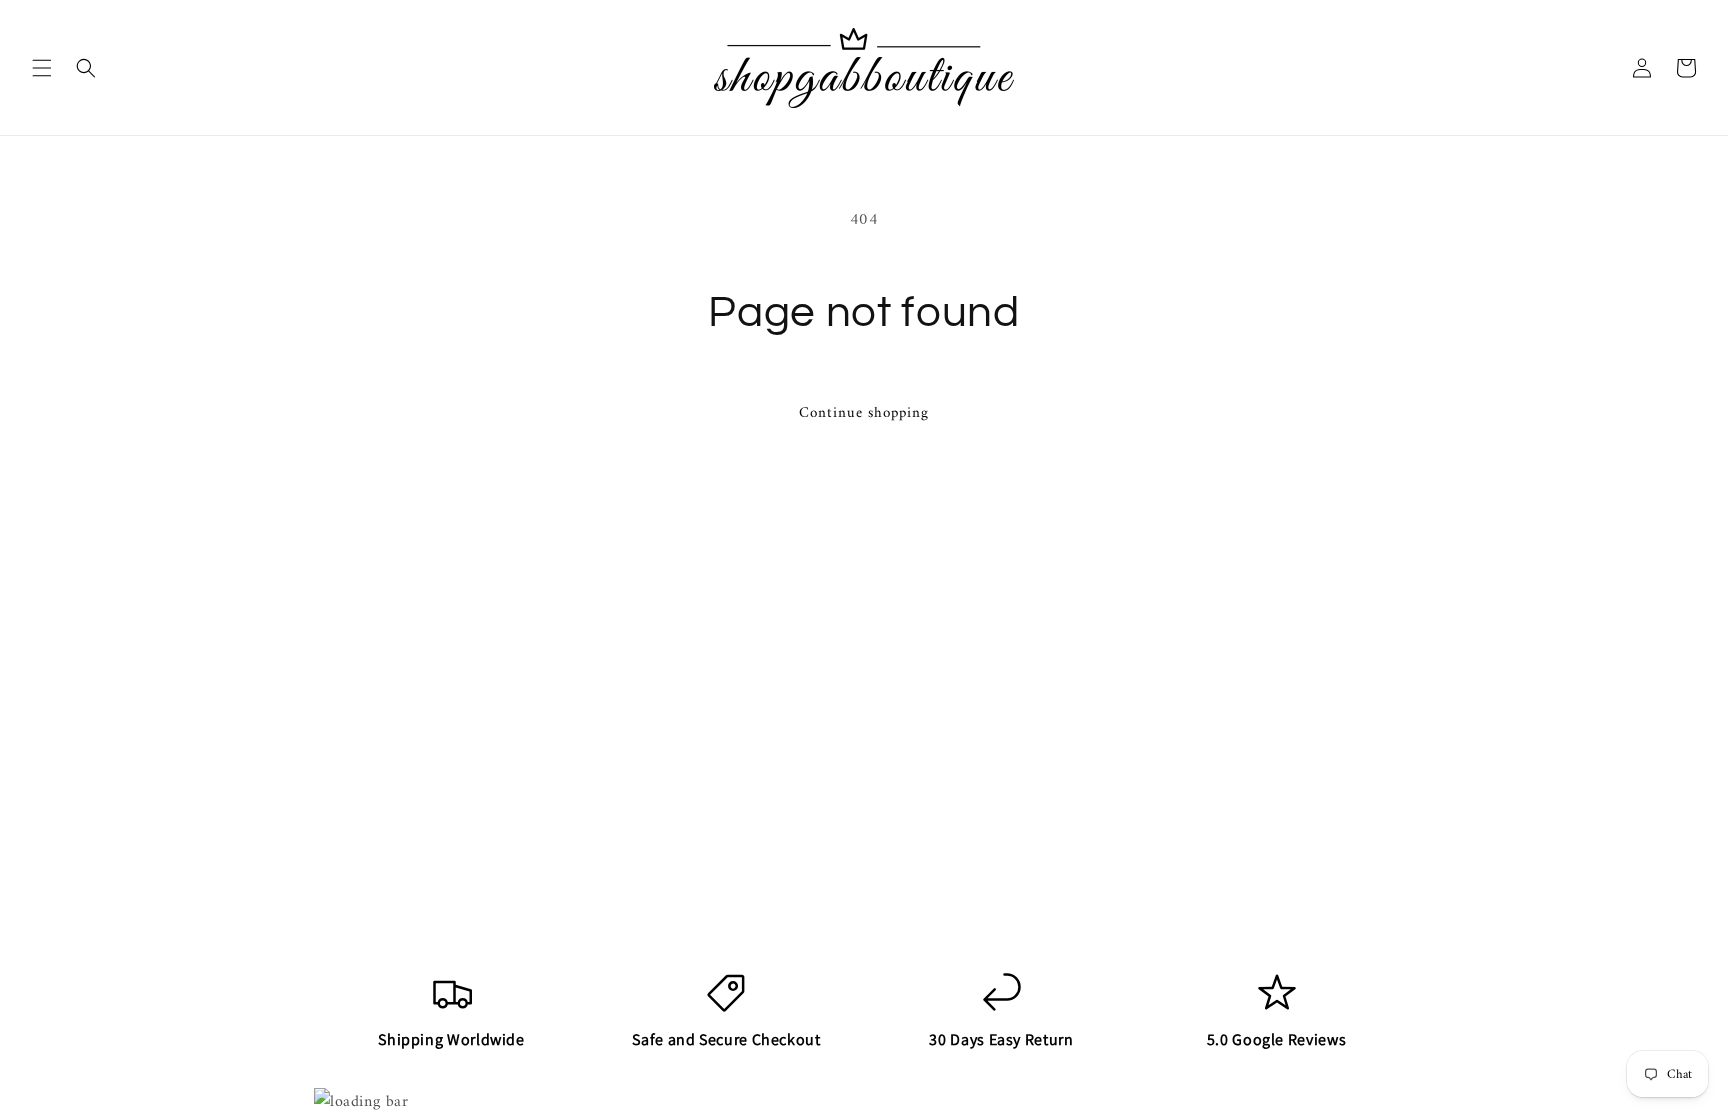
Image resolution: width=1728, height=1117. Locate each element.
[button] (42, 68)
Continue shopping (864, 413)
